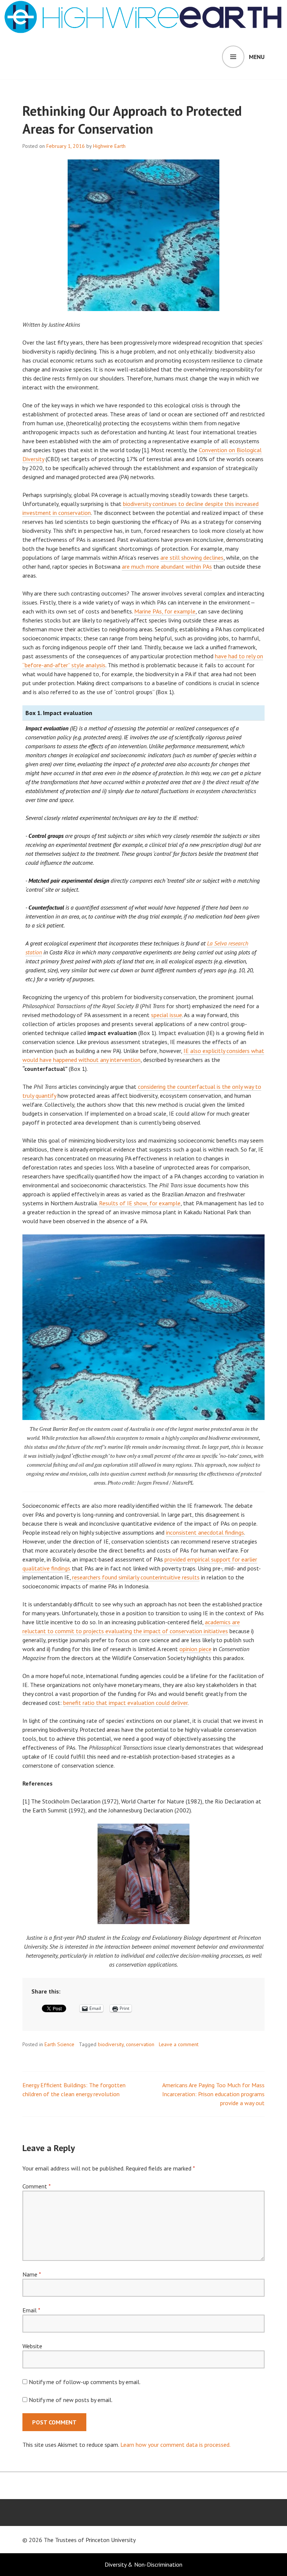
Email (31, 2310)
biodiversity (111, 2044)
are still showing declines (192, 557)
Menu (257, 57)
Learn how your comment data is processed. (175, 2445)
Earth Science (59, 2044)
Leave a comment (179, 2044)
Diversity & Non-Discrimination (143, 2564)
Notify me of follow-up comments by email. (85, 2382)
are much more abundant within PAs (167, 566)
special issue (166, 1015)
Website (32, 2346)
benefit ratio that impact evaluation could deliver (125, 1703)
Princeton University (111, 2540)
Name (32, 2274)
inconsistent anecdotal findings (205, 1532)
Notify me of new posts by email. (71, 2400)
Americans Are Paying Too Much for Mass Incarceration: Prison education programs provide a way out (213, 2094)
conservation (140, 2044)
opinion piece (195, 1649)
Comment (36, 2186)
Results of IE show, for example (139, 1203)
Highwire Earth (109, 146)
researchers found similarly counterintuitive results (136, 1577)
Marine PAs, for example (165, 611)
